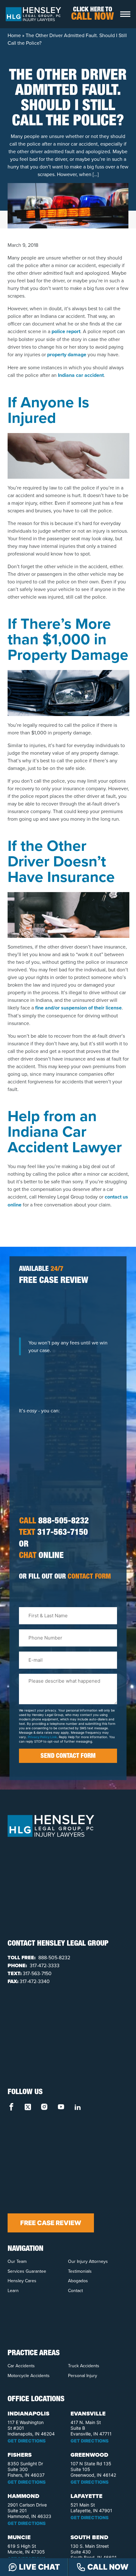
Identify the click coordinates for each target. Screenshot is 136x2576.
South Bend (89, 2537)
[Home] (33, 14)
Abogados (78, 2281)
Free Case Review (51, 2223)
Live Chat (39, 2567)
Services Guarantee (27, 2271)
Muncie (19, 2537)
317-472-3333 (44, 1965)
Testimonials (80, 2271)
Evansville (88, 2414)
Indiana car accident (81, 375)
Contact (75, 2290)
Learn (13, 2290)
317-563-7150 (53, 1533)
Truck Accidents (84, 2366)
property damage (67, 355)
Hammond (23, 2496)
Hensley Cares (22, 2281)
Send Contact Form (68, 1757)
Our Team (17, 2261)
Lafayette (87, 2496)
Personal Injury (83, 2376)
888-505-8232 (54, 1522)
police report (66, 331)
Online (41, 1556)
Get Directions (27, 2441)
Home (14, 35)
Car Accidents (21, 2366)
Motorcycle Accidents (29, 2376)
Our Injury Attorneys (88, 2261)
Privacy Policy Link (42, 1737)
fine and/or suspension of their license (78, 1008)
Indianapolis (28, 2414)
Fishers (20, 2455)
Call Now (108, 2567)
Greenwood (89, 2455)
